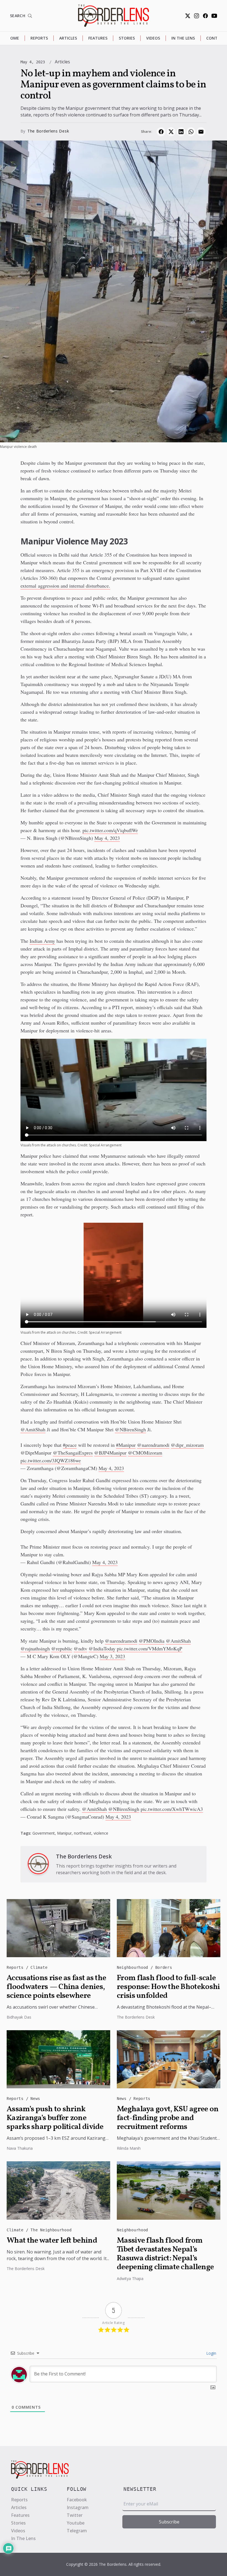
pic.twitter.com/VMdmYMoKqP (149, 1648)
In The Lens (183, 38)
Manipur (64, 1833)
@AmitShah (33, 1429)
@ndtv (80, 1648)
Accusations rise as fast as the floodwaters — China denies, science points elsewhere (56, 1987)
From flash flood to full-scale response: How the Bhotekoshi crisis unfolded (168, 1987)
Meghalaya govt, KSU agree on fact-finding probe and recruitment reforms (168, 2118)
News (35, 2099)
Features (98, 38)
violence (101, 1833)
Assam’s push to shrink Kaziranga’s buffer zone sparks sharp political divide (55, 2118)
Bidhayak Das (19, 2017)
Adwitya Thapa (130, 2278)
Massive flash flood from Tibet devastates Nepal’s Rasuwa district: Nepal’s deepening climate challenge (165, 2254)
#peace (70, 1445)
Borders (164, 1967)
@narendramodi (153, 1445)
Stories (127, 38)
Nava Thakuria (20, 2148)
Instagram (78, 2507)
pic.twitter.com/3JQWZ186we (51, 1460)
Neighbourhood (134, 1967)
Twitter (75, 2515)
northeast (83, 1833)
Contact (216, 38)
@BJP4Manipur (110, 1453)
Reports (39, 38)
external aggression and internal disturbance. (65, 586)
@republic (62, 1648)
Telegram (77, 2531)
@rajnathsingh (35, 1648)
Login (211, 2353)
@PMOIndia (152, 1641)
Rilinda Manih (129, 2148)
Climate (39, 1967)
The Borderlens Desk (48, 131)
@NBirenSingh (130, 1429)
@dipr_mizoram (187, 1445)
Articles (68, 38)
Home (13, 38)
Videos (153, 38)
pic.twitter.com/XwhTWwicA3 (172, 1809)
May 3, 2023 (112, 1656)
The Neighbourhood (51, 2230)
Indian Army (42, 941)
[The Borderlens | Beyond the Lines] (114, 16)
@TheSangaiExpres (73, 1453)
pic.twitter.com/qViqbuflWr (110, 830)
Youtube (76, 2523)
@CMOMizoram (145, 1453)
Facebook (77, 2500)
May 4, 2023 (107, 838)
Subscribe (169, 2522)
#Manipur (126, 1445)
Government (44, 1833)
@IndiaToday (102, 1648)
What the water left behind (52, 2241)
